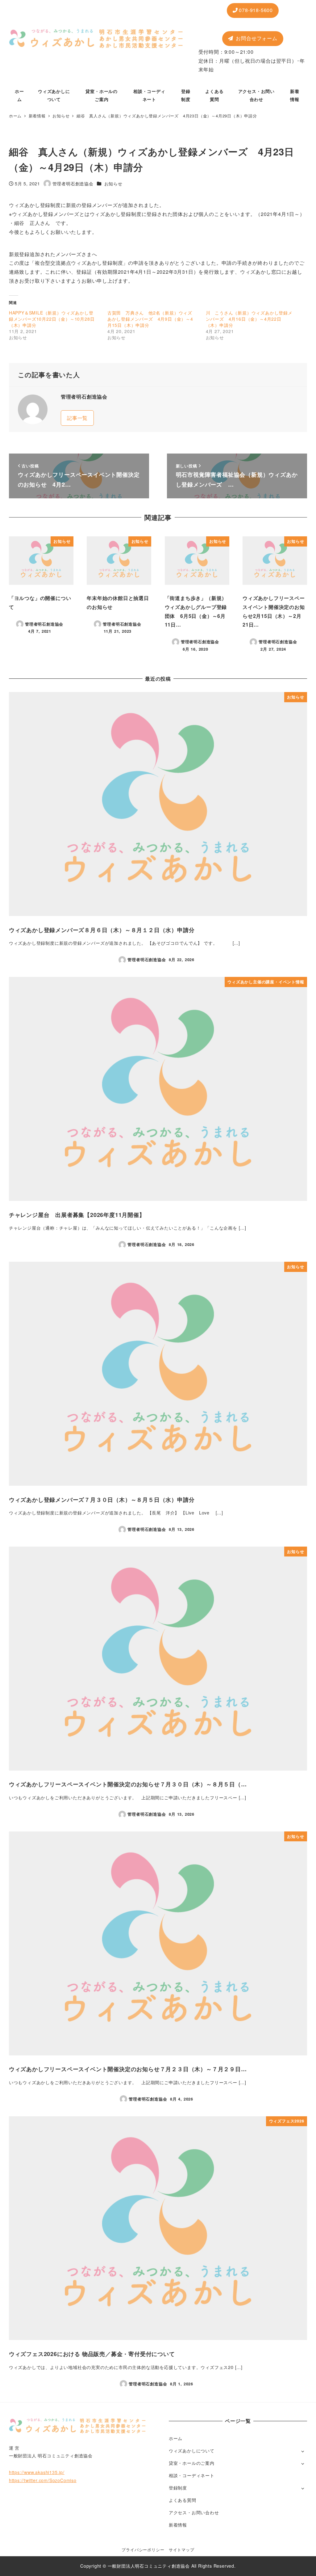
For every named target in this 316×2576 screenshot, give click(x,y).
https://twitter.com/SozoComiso (43, 2480)
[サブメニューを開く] (303, 2451)
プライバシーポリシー (143, 2550)
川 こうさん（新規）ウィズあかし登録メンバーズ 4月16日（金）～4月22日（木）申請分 (249, 319)
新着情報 (178, 2525)
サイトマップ (182, 2550)
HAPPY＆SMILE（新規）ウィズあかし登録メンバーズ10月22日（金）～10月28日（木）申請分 (52, 319)
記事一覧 (77, 418)
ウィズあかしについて (192, 2451)
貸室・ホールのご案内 (192, 2463)
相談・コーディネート (192, 2475)
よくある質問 (183, 2500)
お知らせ (113, 184)
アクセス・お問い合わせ (194, 2512)
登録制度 (178, 2488)
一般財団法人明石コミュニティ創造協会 (149, 2566)
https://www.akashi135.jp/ (37, 2472)
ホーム (176, 2438)
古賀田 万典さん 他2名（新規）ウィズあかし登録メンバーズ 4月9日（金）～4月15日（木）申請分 (150, 319)
